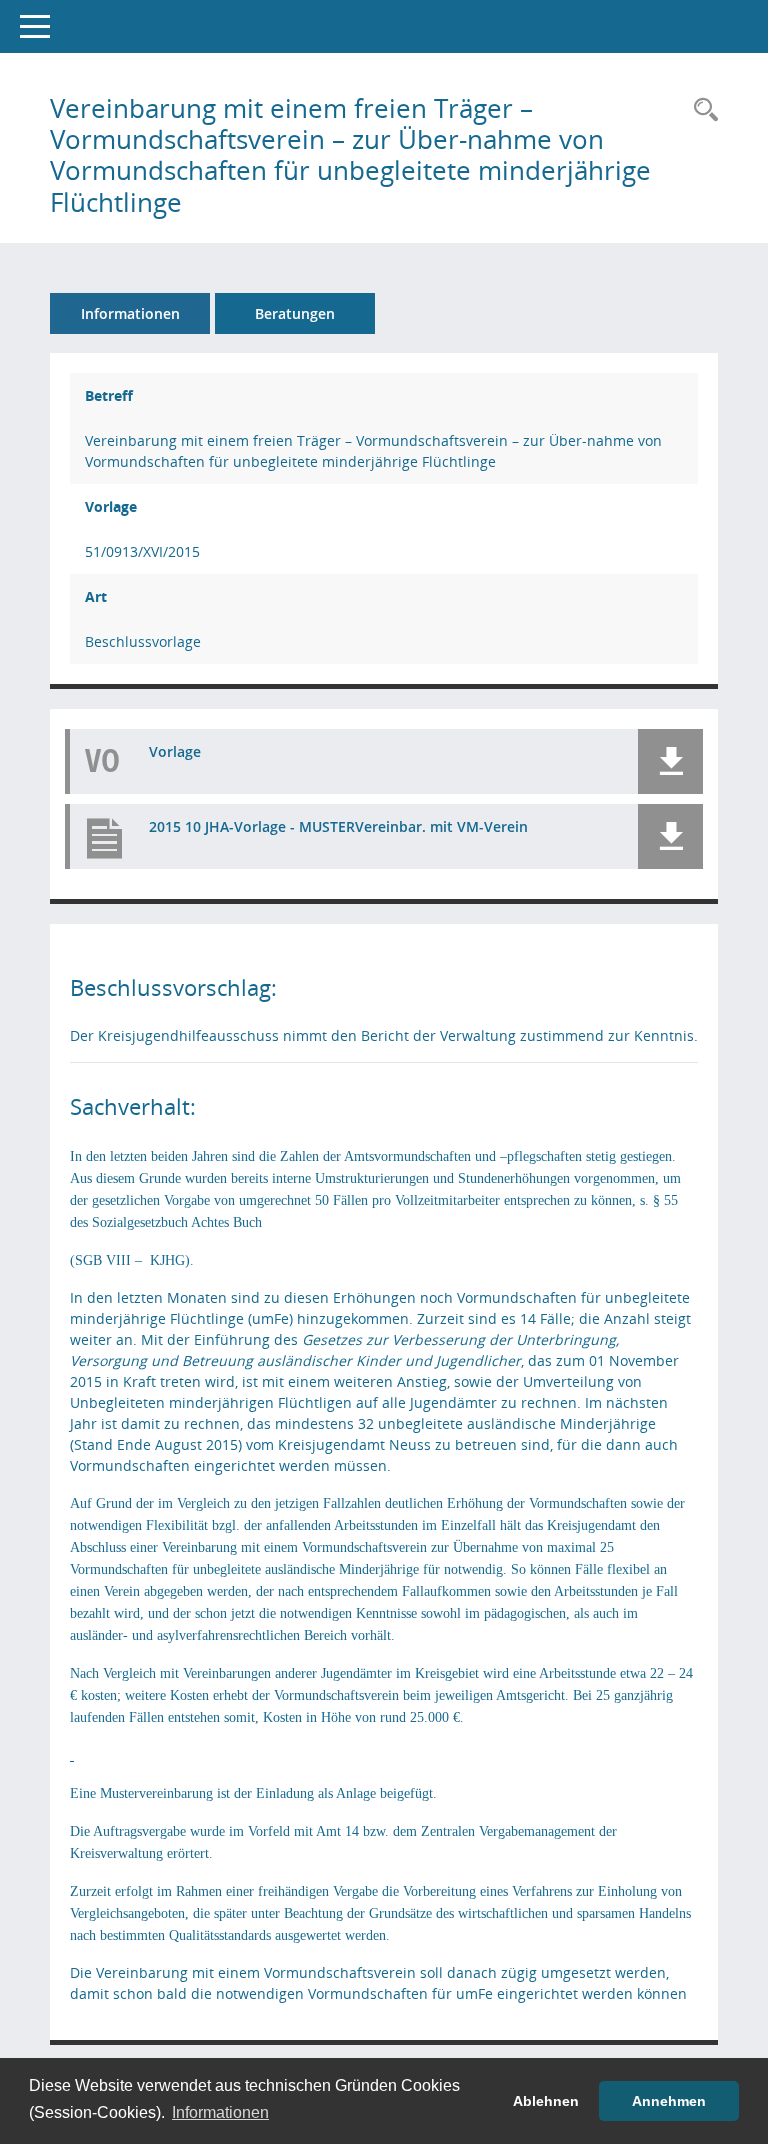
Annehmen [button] (669, 2101)
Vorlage (175, 751)
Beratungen (295, 313)
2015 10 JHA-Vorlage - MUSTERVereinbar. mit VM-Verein (338, 826)
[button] (670, 761)
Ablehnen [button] (546, 2101)
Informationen (130, 313)
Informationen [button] (220, 2112)
